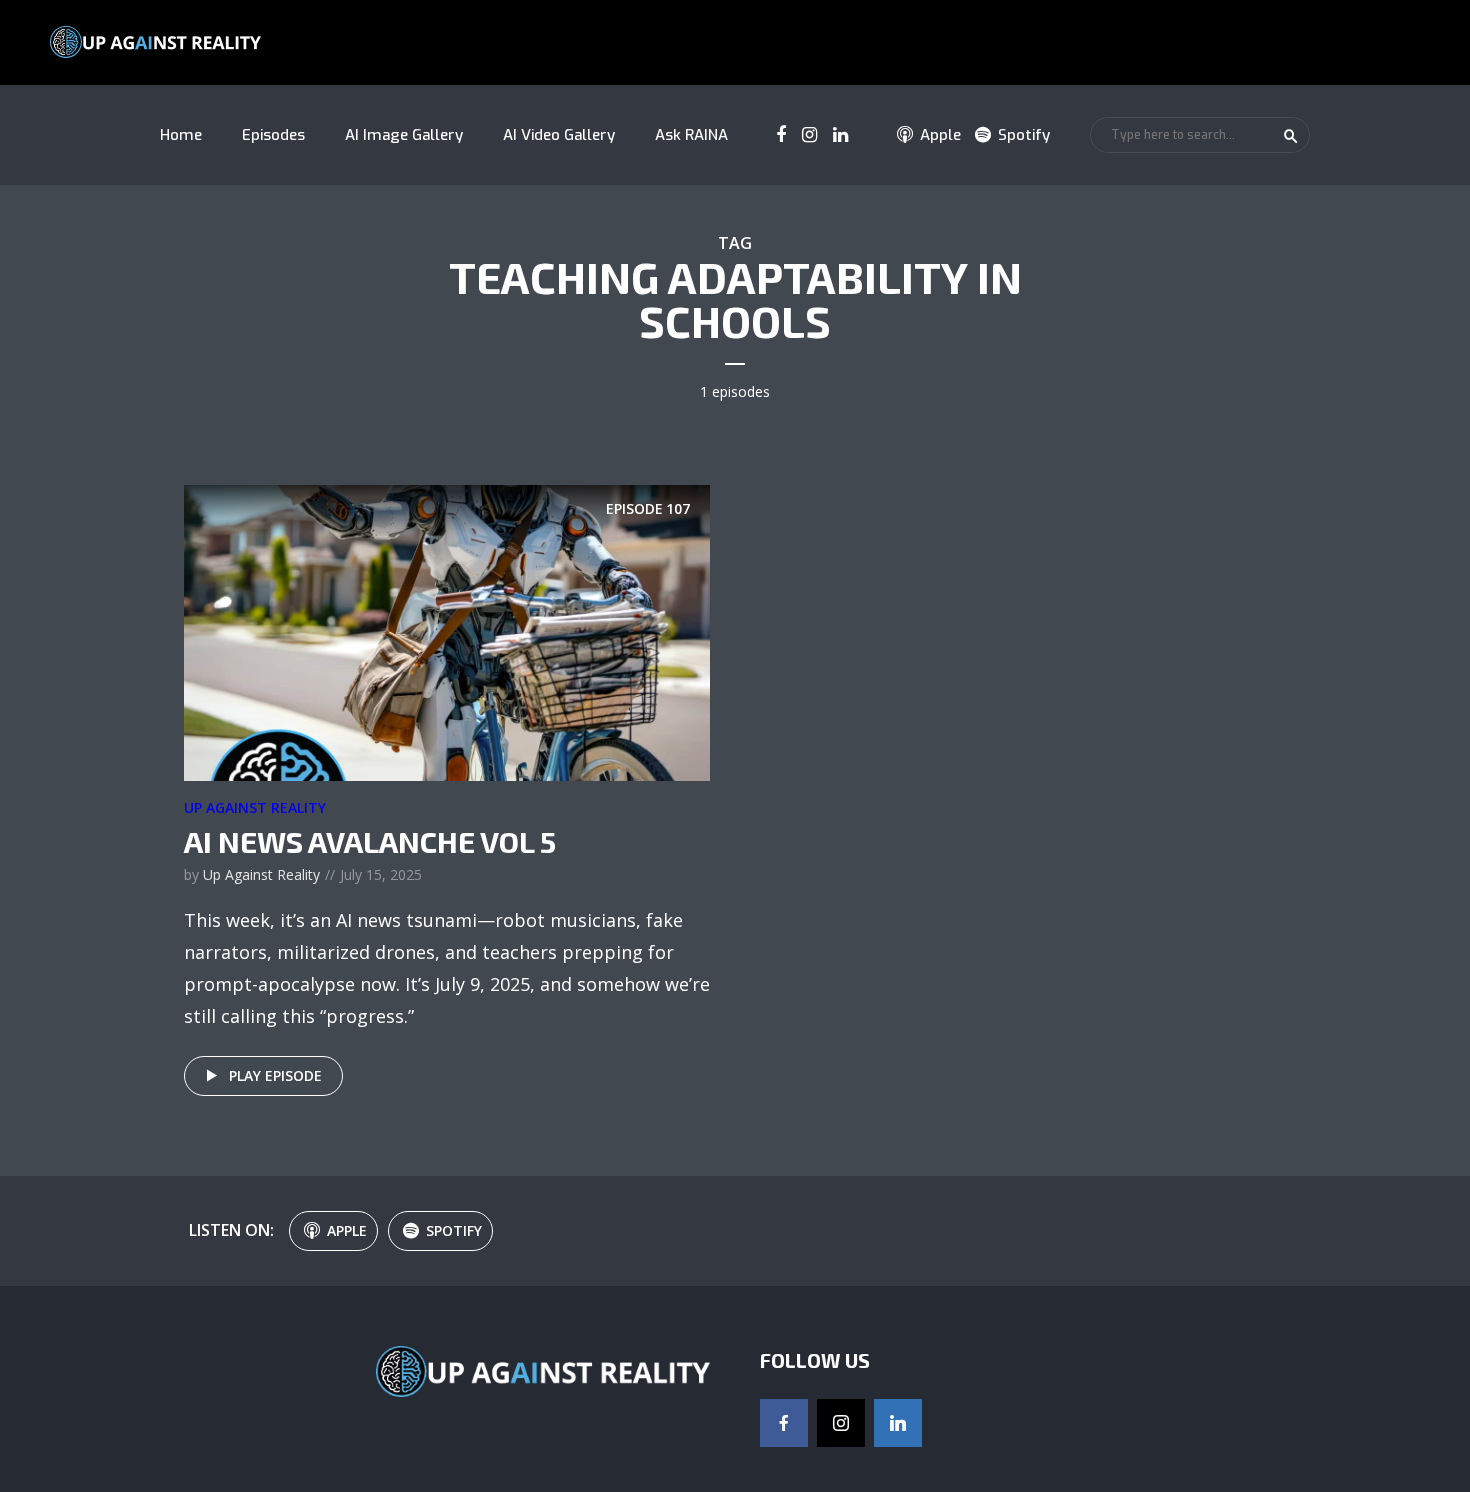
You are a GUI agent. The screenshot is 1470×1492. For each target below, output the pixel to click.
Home (181, 135)
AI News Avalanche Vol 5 (370, 841)
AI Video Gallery (559, 135)
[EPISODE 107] (447, 631)
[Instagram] (841, 1423)
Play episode (275, 1075)
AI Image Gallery (404, 135)
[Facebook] (784, 1423)
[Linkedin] (898, 1423)
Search (1291, 136)
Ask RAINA (691, 135)
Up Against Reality (255, 807)
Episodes (273, 135)
